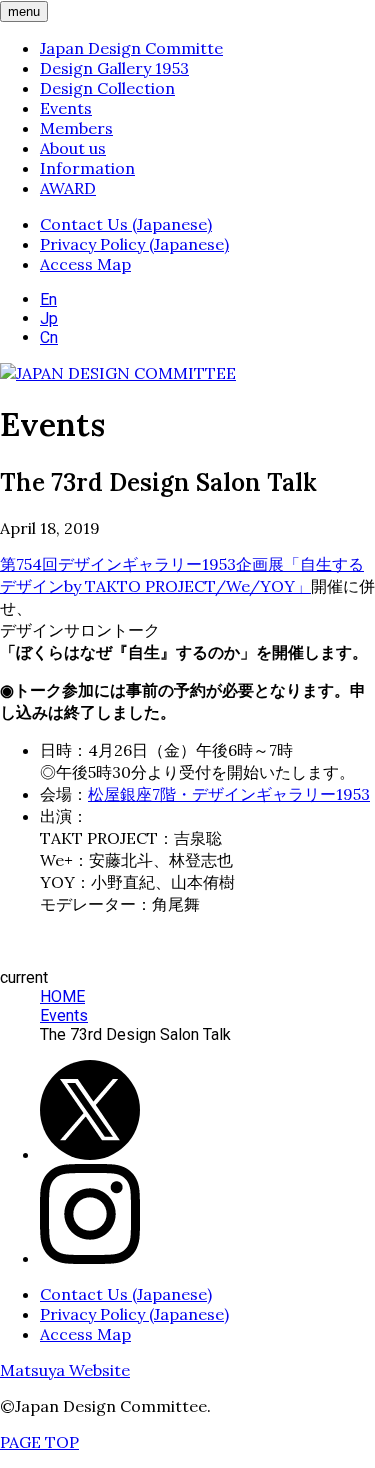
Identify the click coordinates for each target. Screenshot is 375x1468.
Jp (49, 318)
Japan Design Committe (131, 48)
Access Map (85, 264)
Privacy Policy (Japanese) (134, 244)
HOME (62, 996)
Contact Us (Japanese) (126, 224)
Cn (49, 337)
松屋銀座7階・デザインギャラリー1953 (229, 794)
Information (87, 168)
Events (66, 108)
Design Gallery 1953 (114, 68)
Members (76, 128)
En (48, 299)
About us (73, 148)
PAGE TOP (39, 1442)
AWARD (68, 188)
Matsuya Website (65, 1370)
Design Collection (107, 88)
